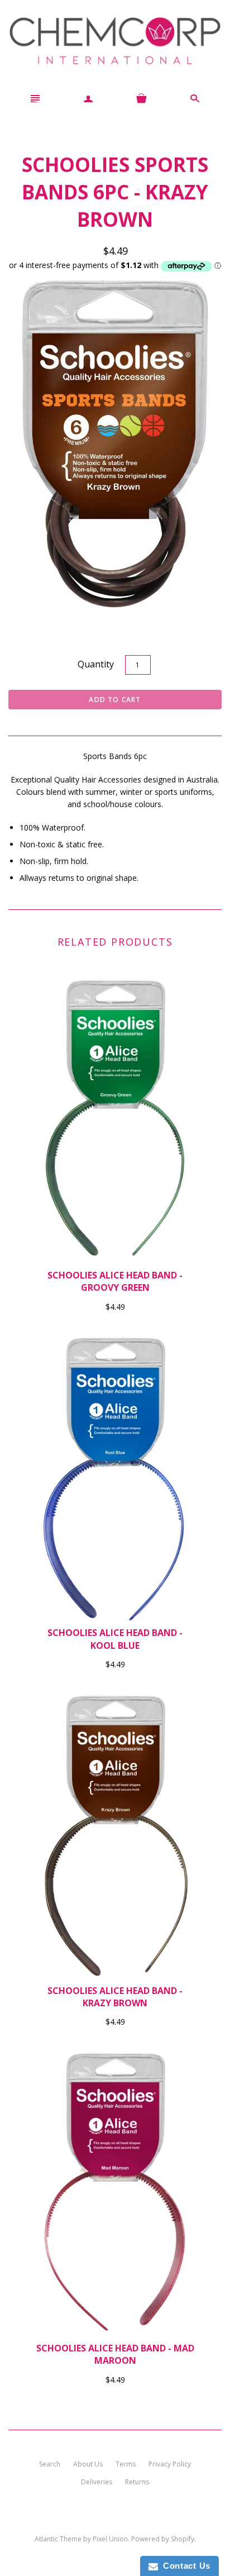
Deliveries (97, 2482)
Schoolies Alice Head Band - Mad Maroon (115, 2354)
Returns (137, 2482)
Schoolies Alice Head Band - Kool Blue (115, 1639)
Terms (126, 2464)
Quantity (96, 664)
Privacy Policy (170, 2464)
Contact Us (184, 2566)
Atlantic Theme (58, 2539)
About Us (88, 2464)
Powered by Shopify (163, 2539)
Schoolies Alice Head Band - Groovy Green (115, 1281)
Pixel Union (110, 2539)
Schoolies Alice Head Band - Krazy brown (115, 1997)
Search (50, 2464)
